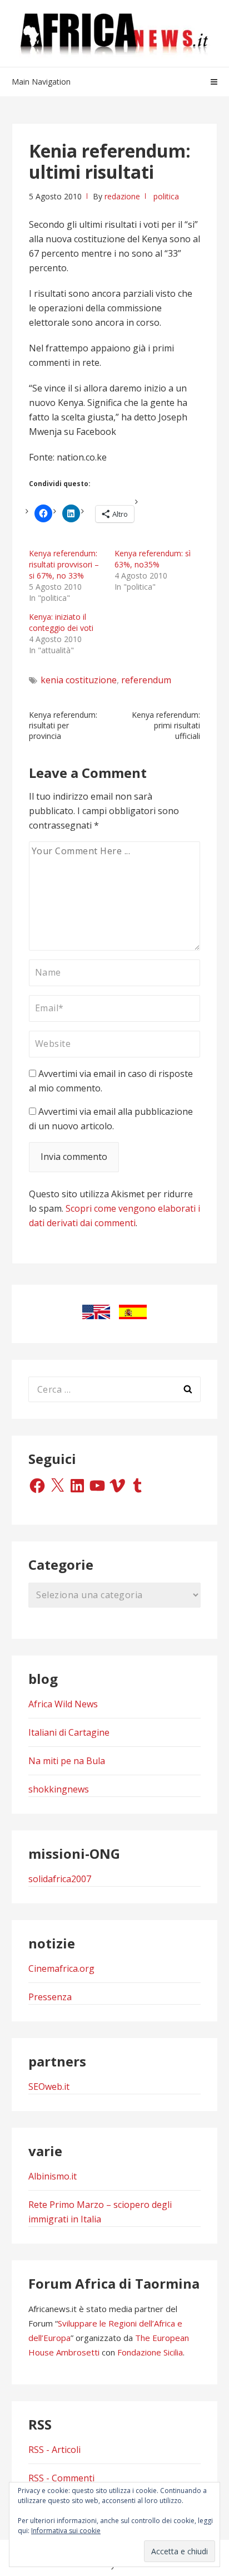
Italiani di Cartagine (69, 1732)
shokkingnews (59, 1789)
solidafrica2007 (60, 1879)
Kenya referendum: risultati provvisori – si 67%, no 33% (64, 564)
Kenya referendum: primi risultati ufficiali (166, 725)
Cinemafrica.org (61, 1968)
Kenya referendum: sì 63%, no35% (153, 559)
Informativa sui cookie (66, 2531)
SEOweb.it (49, 2087)
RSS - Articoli (54, 2450)
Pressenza (50, 1997)
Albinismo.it (53, 2176)
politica (166, 196)
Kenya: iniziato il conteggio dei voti (61, 622)
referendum (146, 680)
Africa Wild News (63, 1704)
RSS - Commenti (61, 2478)
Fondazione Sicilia (150, 2352)
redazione (122, 196)
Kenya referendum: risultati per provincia (63, 725)
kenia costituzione (79, 680)
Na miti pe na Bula (67, 1761)
